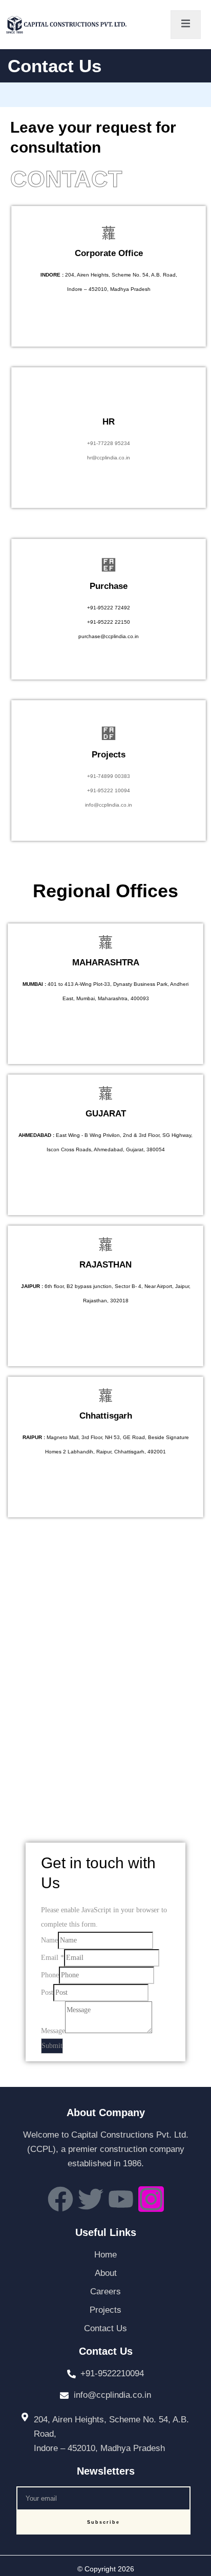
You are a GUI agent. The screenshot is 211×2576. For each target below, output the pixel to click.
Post (47, 1992)
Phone (50, 1975)
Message (53, 2031)
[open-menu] (186, 25)
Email (52, 1958)
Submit (52, 2046)
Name (49, 1940)
